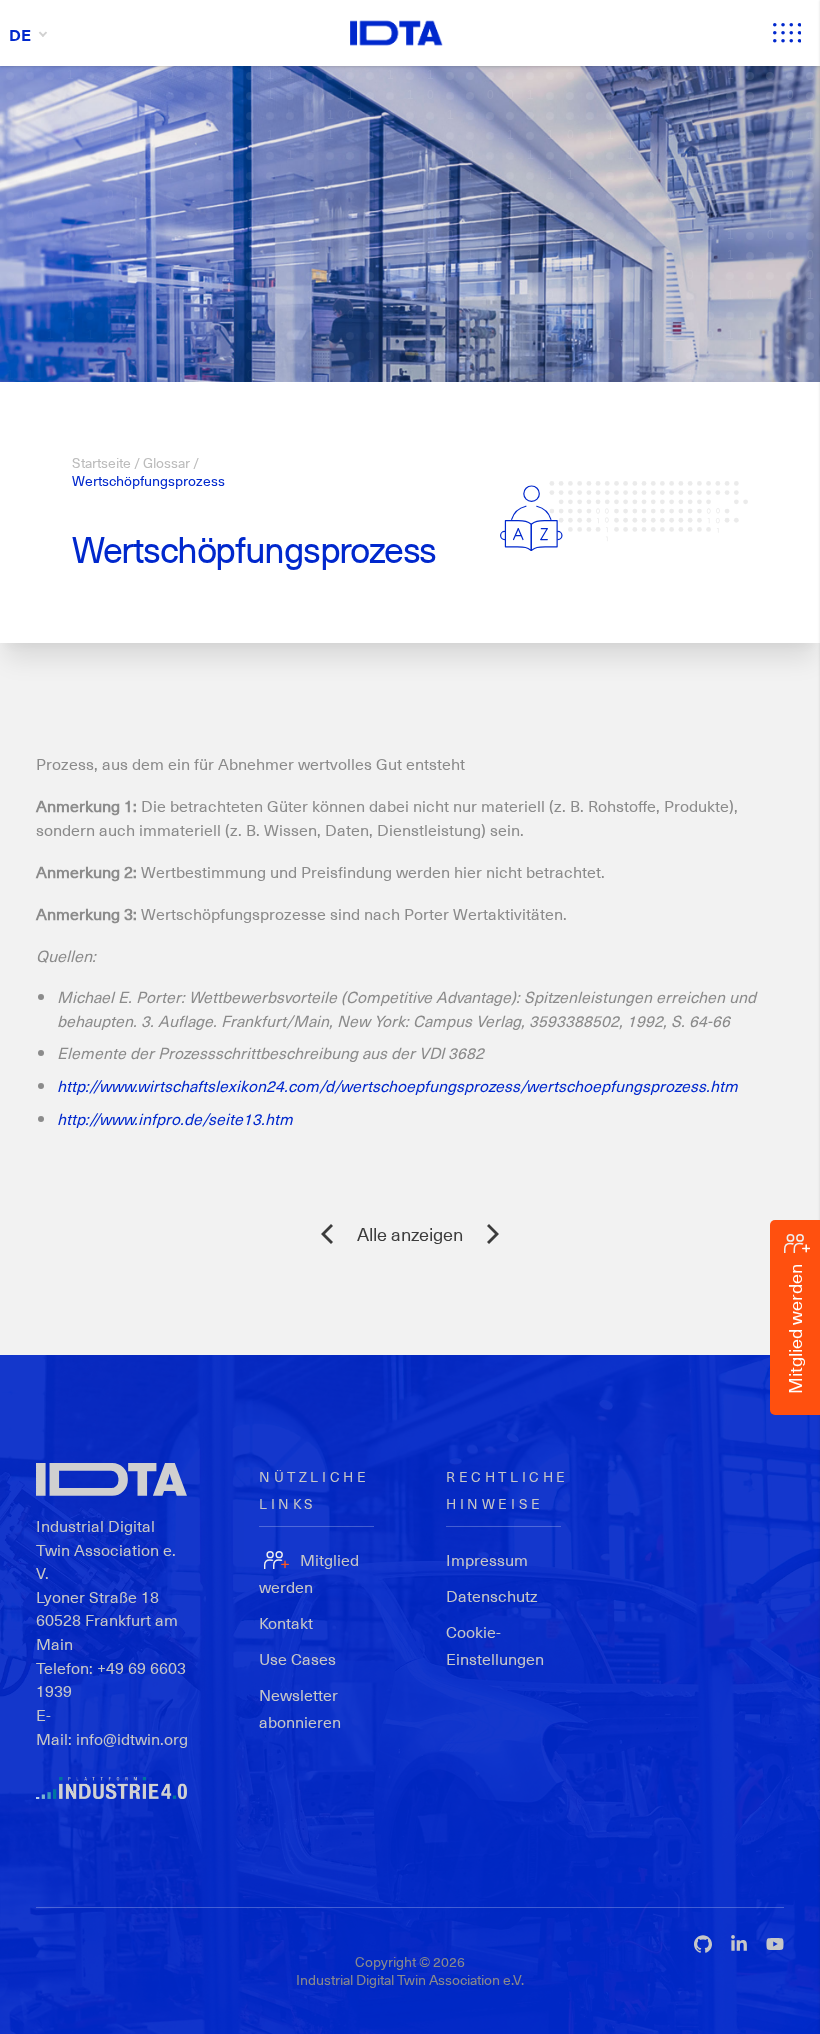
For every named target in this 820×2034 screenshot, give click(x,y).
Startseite (101, 462)
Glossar (166, 462)
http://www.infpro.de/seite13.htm (175, 1118)
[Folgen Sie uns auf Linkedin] (739, 1944)
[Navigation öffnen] (787, 33)
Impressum (487, 1559)
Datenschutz (492, 1595)
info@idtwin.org (132, 1738)
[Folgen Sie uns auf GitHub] (703, 1944)
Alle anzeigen (410, 1233)
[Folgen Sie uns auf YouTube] (775, 1944)
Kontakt (286, 1622)
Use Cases (297, 1658)
